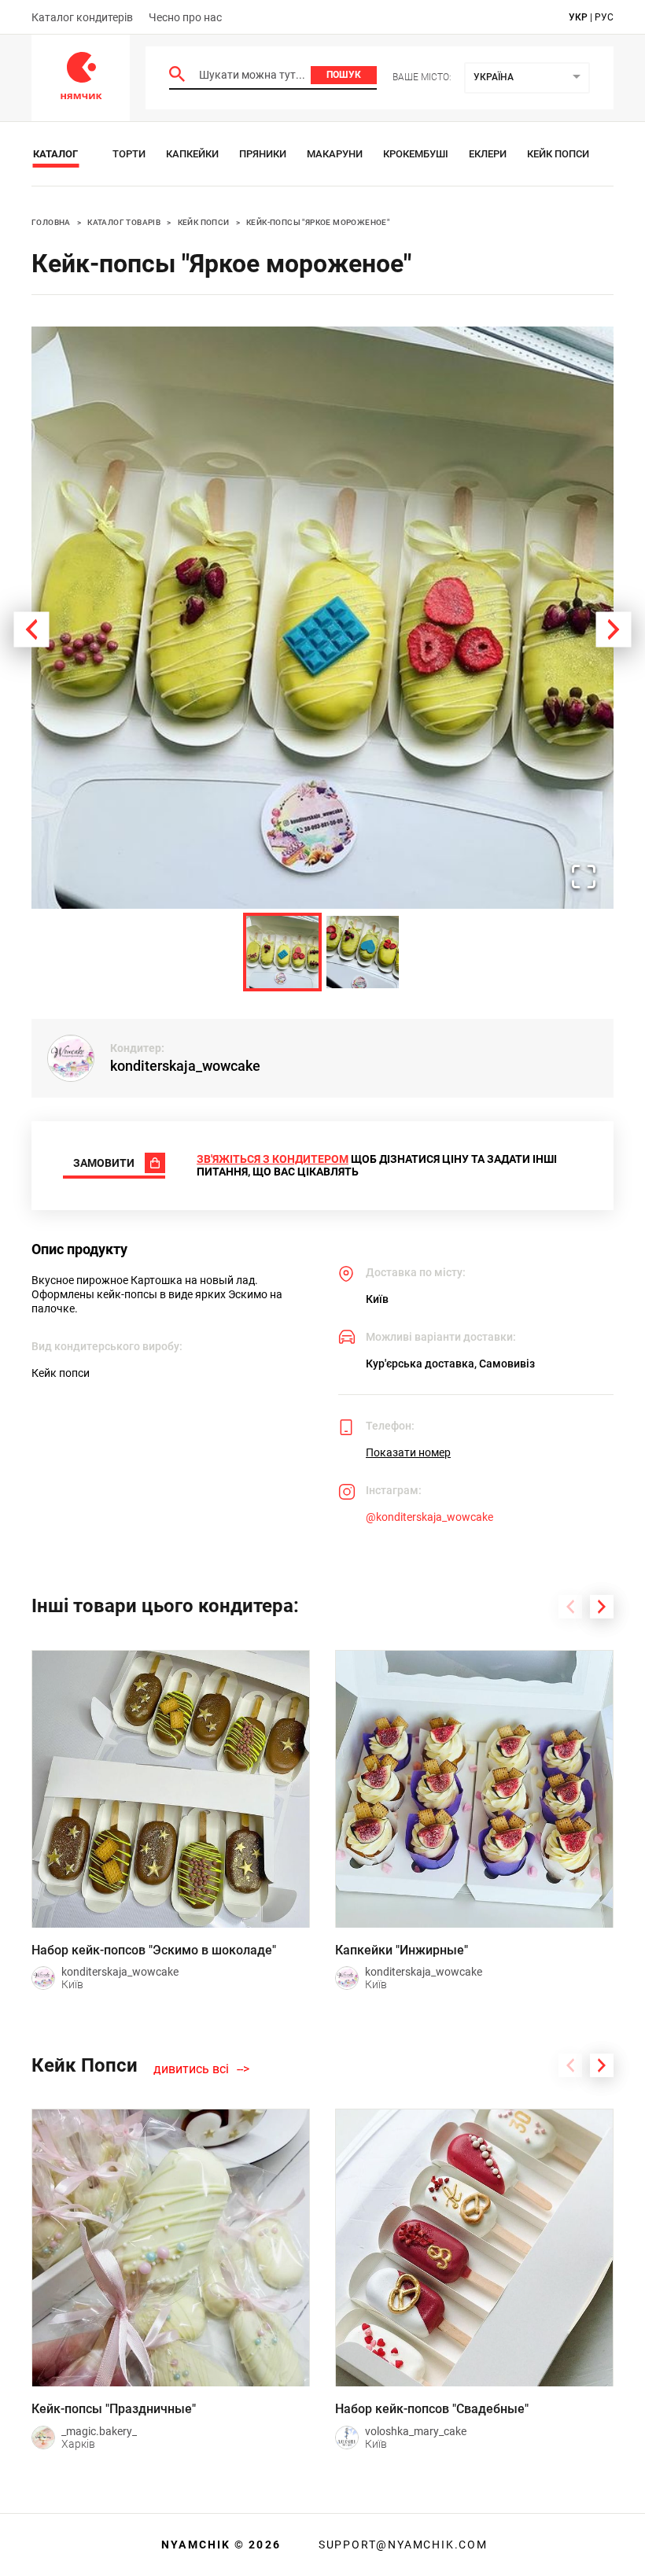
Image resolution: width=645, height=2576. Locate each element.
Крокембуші (416, 154)
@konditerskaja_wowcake (429, 1517)
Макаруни (335, 154)
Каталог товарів (124, 222)
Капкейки (192, 154)
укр (578, 17)
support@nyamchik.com (401, 2545)
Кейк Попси (558, 154)
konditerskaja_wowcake (185, 1066)
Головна (51, 222)
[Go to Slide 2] (363, 952)
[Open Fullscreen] (584, 878)
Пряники (263, 154)
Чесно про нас (185, 17)
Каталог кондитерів (82, 17)
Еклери (488, 154)
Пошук (344, 75)
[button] (322, 618)
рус (604, 17)
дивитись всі (191, 2069)
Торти (129, 154)
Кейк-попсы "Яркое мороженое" (318, 222)
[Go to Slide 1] (282, 952)
